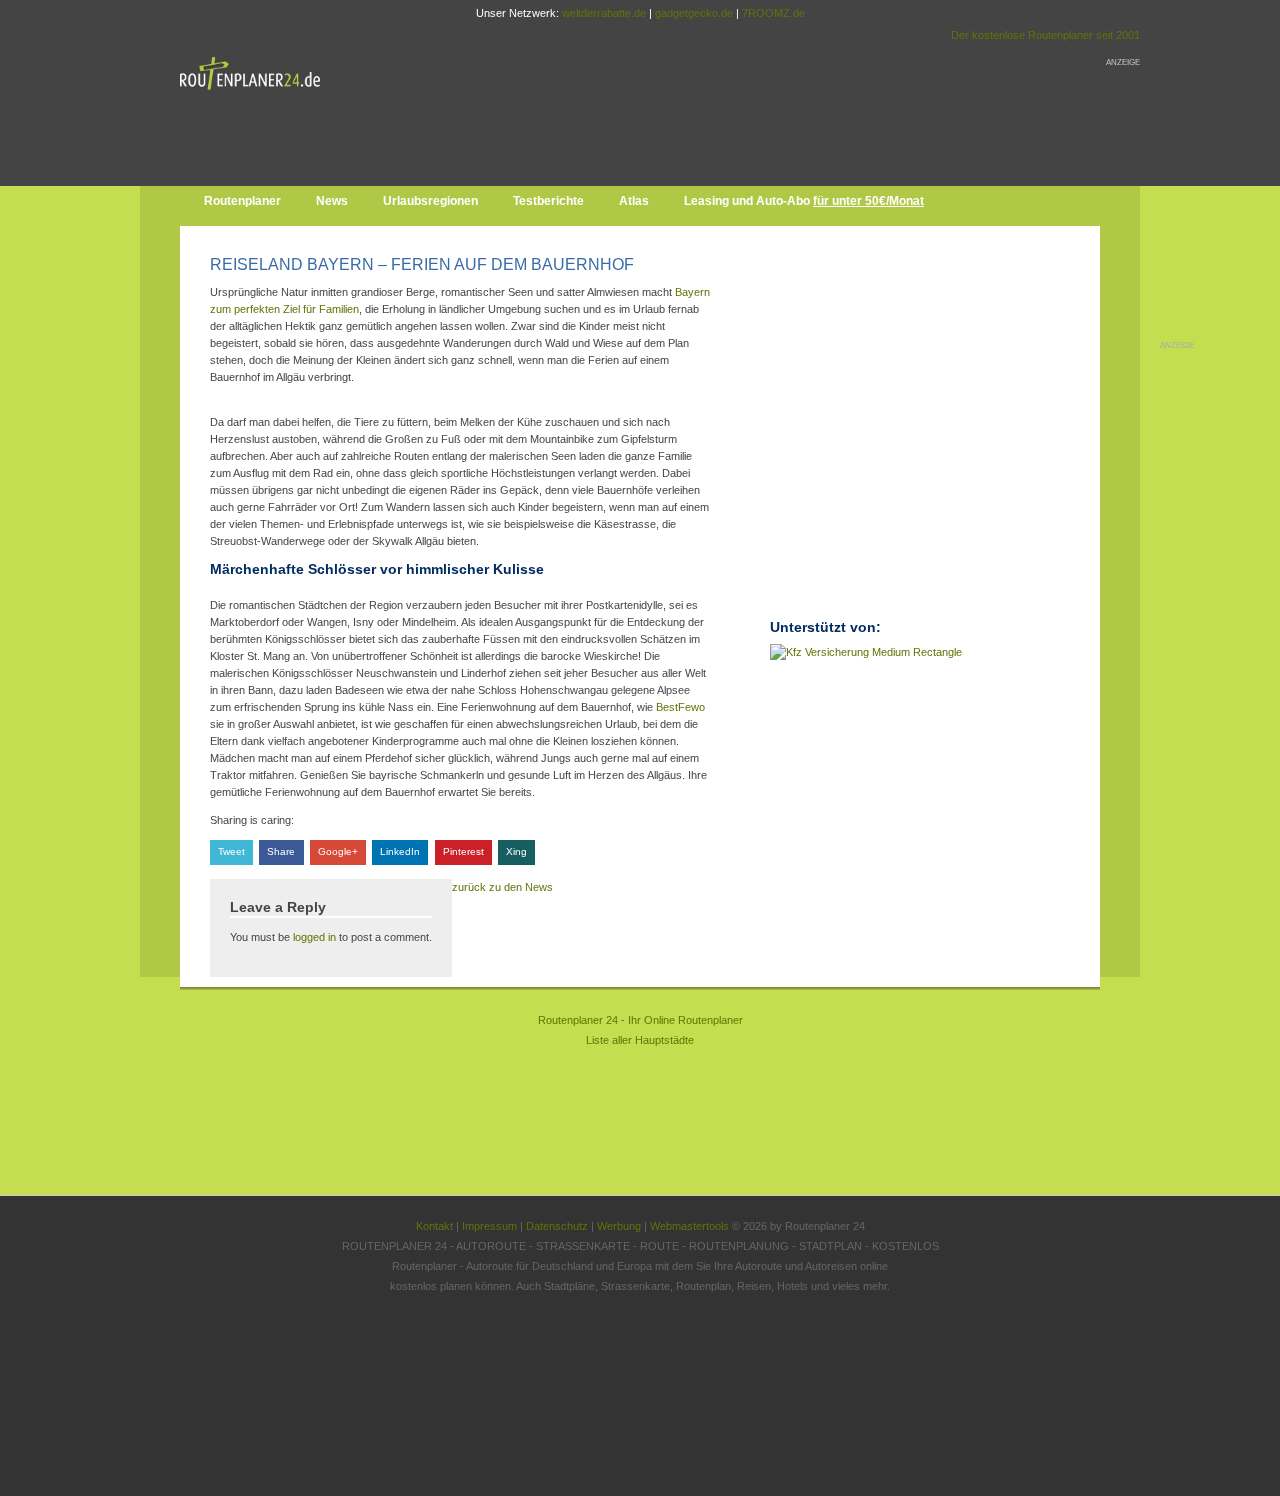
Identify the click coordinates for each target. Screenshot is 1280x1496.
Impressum (489, 1226)
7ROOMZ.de (773, 13)
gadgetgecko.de (694, 13)
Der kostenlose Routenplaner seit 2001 (1045, 35)
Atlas (634, 201)
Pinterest (463, 851)
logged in (314, 937)
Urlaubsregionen (430, 201)
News (332, 201)
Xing (516, 851)
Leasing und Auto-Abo (804, 201)
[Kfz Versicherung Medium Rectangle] (866, 652)
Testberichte (548, 201)
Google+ (338, 851)
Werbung (619, 1226)
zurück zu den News (502, 887)
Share (281, 851)
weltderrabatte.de (604, 13)
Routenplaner (242, 201)
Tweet (231, 851)
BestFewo (680, 707)
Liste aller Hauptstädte (640, 1040)
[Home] (255, 94)
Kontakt (434, 1226)
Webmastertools (689, 1226)
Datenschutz (557, 1226)
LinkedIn (400, 851)
